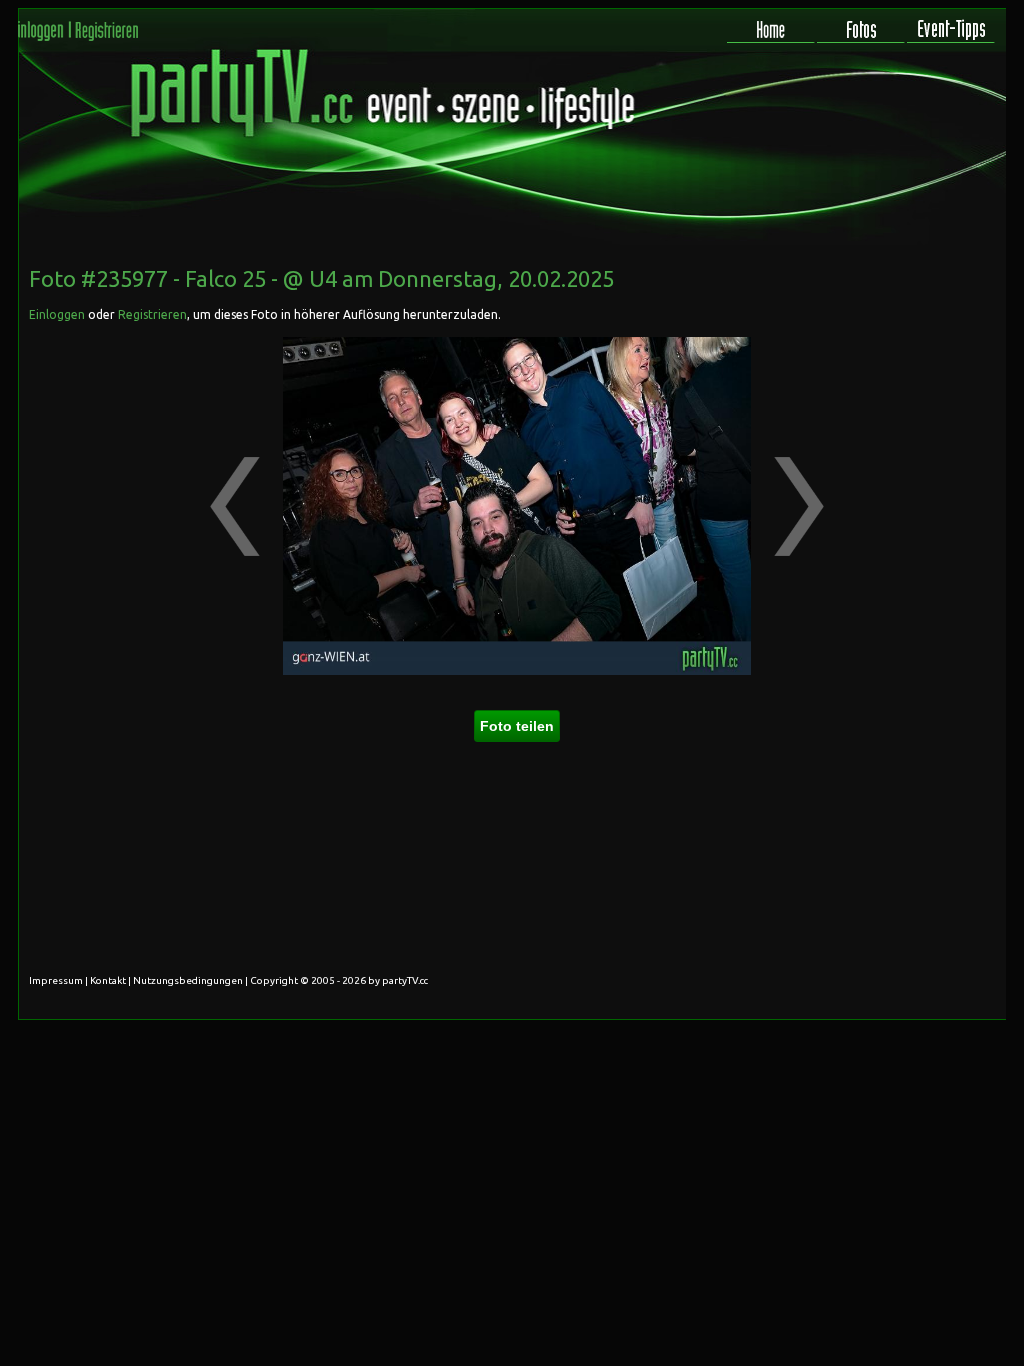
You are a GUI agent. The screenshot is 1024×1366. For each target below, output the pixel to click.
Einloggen (57, 314)
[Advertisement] (917, 379)
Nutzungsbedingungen (188, 980)
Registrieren (152, 314)
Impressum (56, 980)
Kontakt (108, 980)
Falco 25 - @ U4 (261, 278)
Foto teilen (517, 726)
